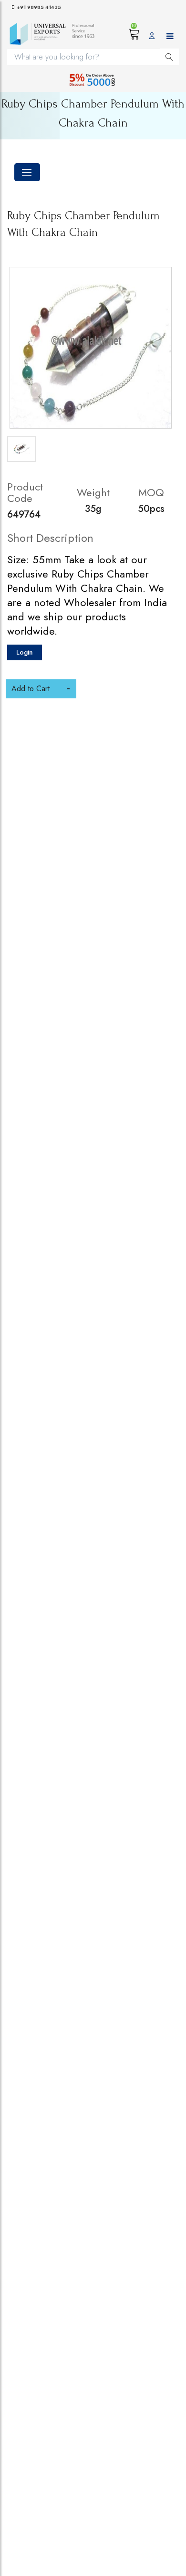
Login (25, 652)
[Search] (169, 57)
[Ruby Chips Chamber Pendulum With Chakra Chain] (91, 348)
